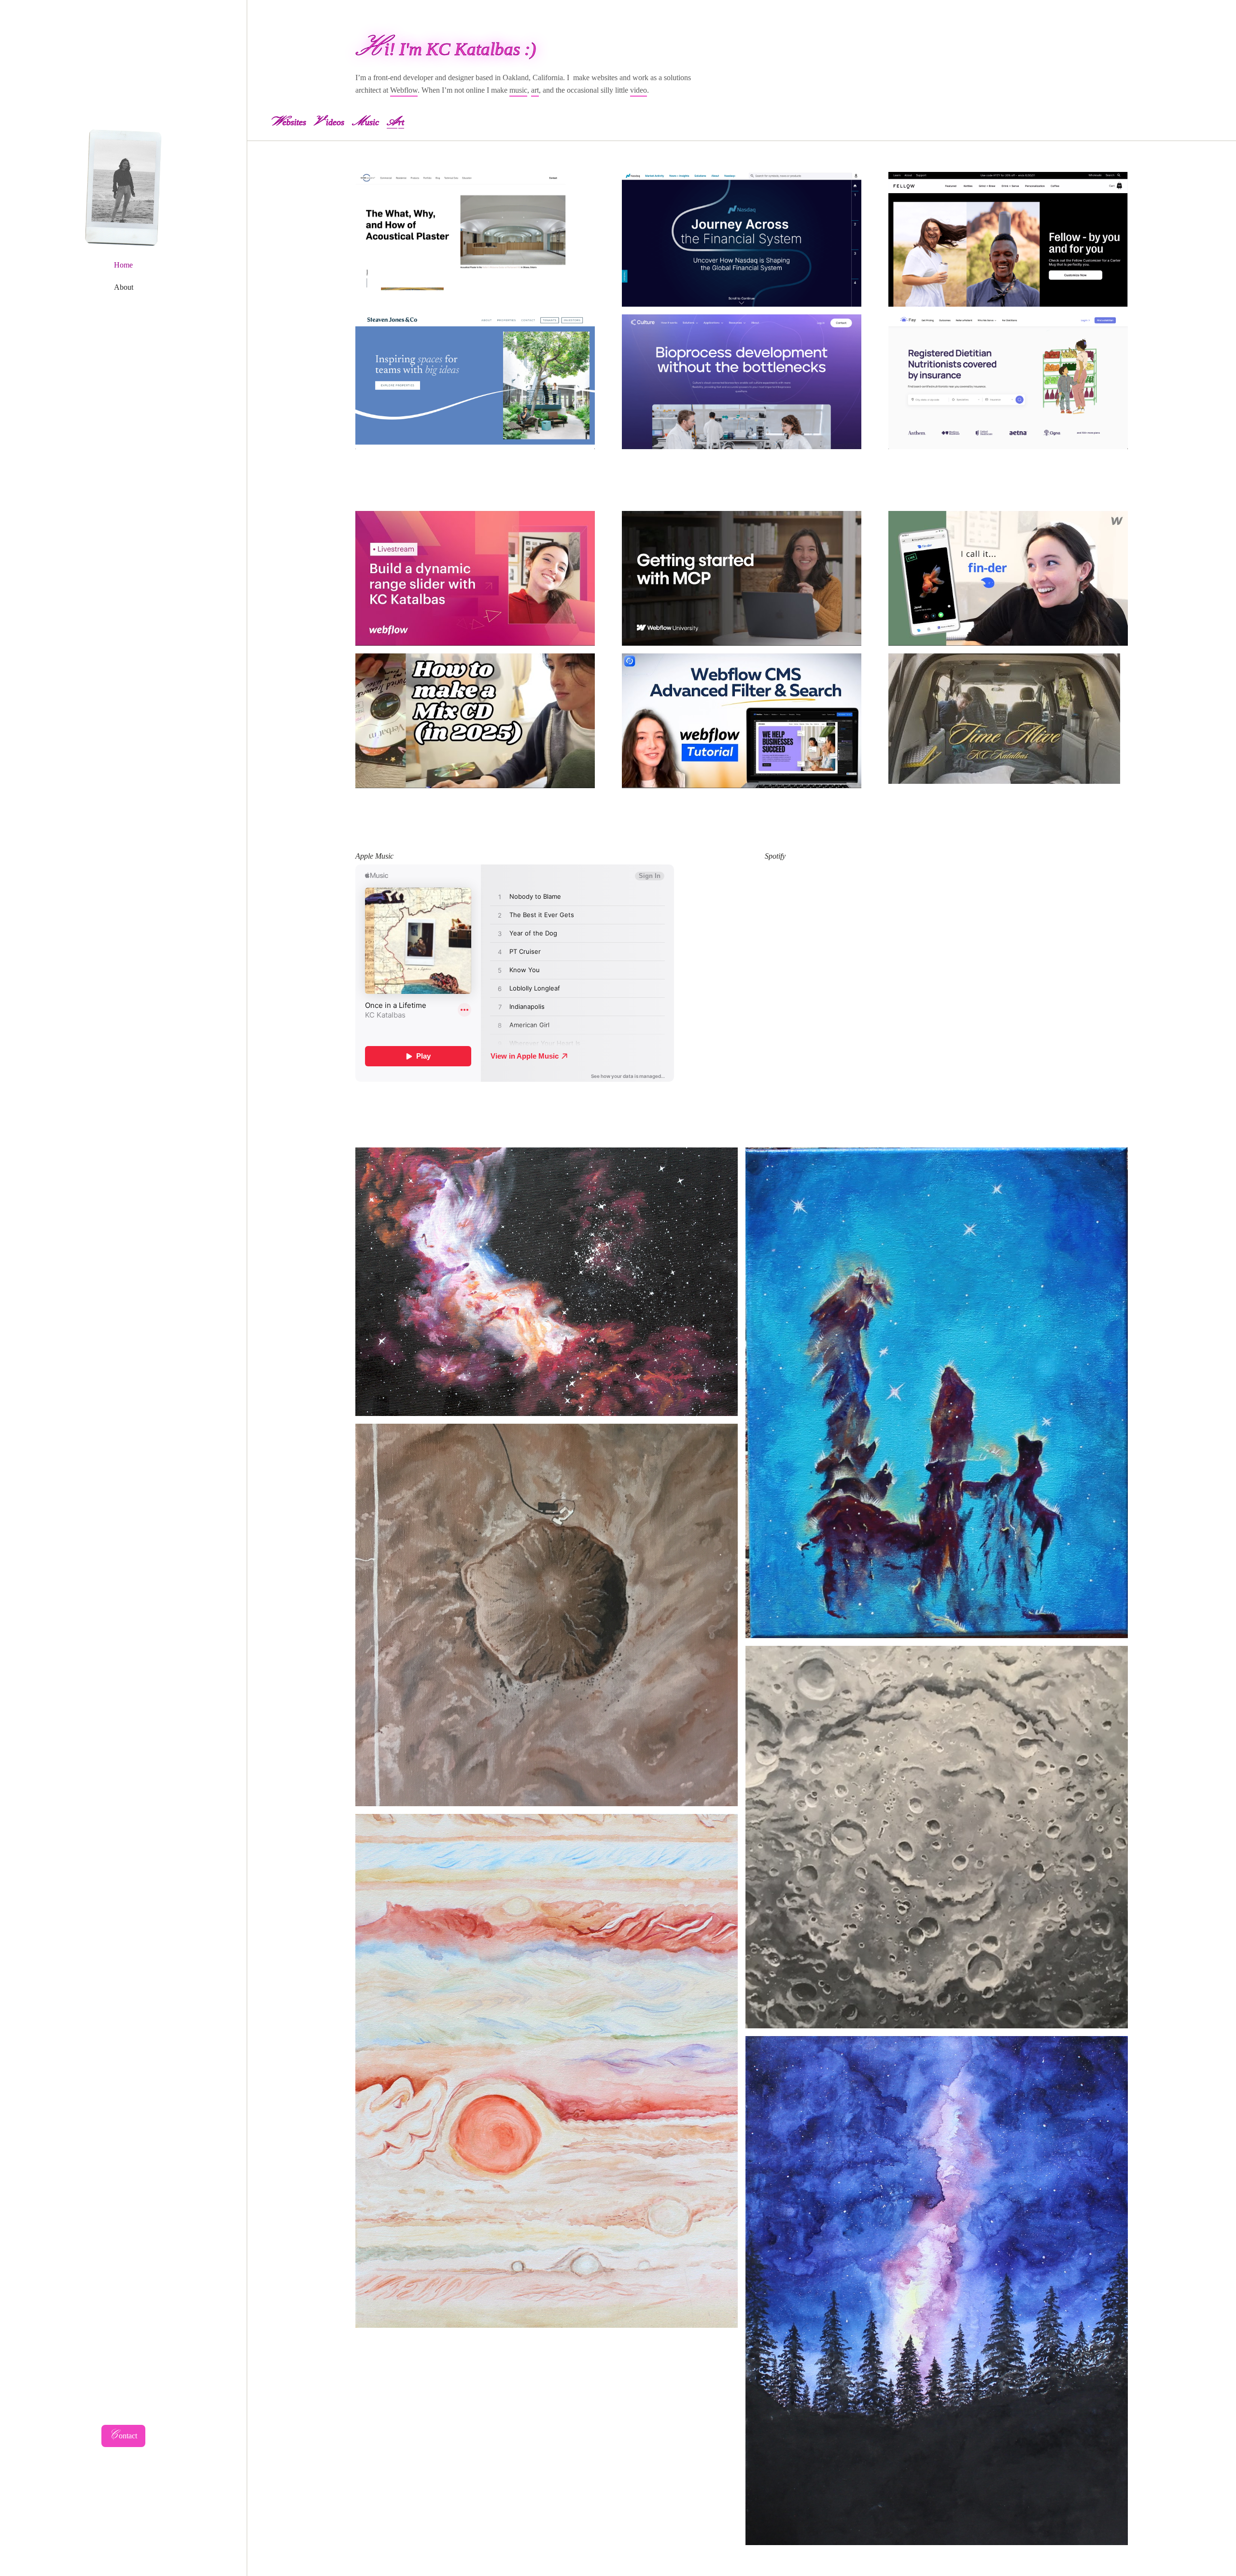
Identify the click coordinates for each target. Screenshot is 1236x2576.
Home (123, 265)
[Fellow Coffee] (1008, 239)
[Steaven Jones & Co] (475, 382)
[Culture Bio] (742, 382)
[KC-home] (124, 188)
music (518, 90)
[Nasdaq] (742, 239)
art (535, 90)
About (124, 287)
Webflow (404, 90)
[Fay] (1008, 382)
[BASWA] (475, 239)
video (639, 90)
